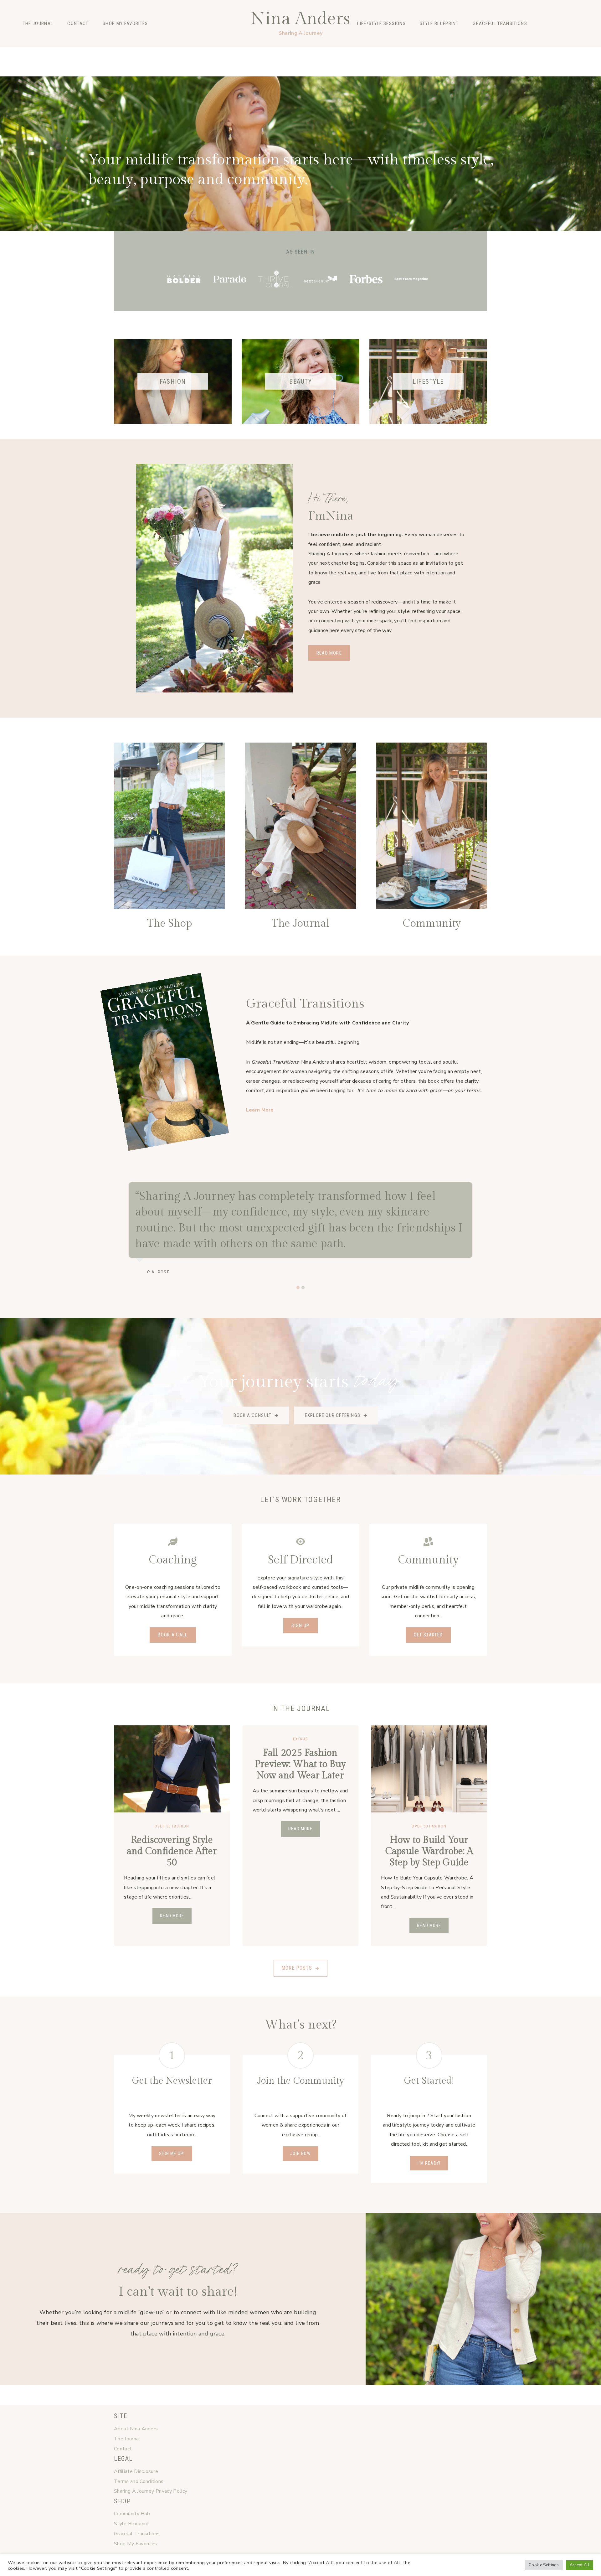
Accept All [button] (580, 2565)
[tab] (298, 1288)
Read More (173, 1918)
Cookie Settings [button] (544, 2565)
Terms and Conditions (139, 2481)
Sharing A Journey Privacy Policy (151, 2491)
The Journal (38, 23)
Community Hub (132, 2514)
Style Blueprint (439, 23)
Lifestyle (179, 52)
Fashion (127, 52)
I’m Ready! (429, 2163)
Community (432, 924)
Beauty (152, 52)
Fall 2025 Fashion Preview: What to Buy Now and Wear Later (300, 1764)
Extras (301, 1739)
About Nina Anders (136, 2429)
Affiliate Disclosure (136, 2471)
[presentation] (172, 1769)
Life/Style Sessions (381, 23)
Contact (78, 23)
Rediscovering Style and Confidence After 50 (172, 1851)
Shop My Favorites (125, 23)
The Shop (170, 924)
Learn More (260, 1110)
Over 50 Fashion (172, 1826)
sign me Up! (172, 2154)
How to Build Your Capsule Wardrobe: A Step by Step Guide (429, 1851)
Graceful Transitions (500, 23)
